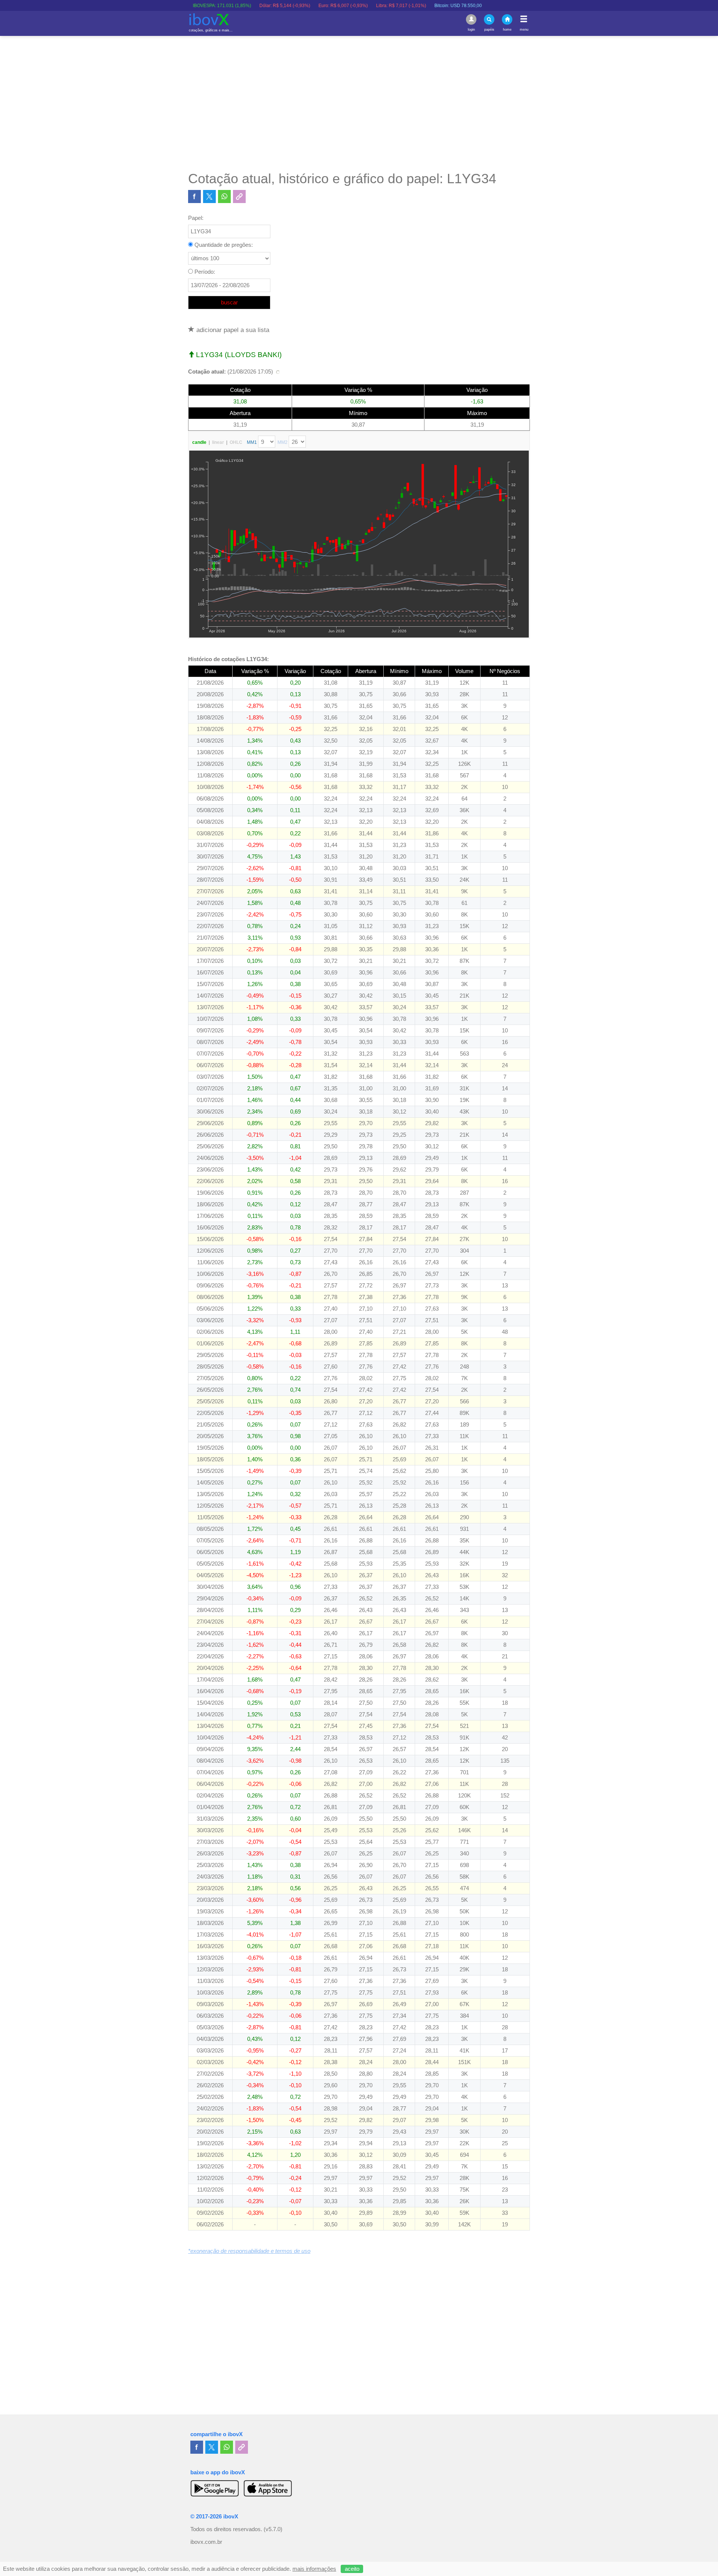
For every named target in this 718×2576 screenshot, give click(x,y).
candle (199, 442)
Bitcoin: (398, 6)
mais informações (314, 2569)
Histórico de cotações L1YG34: (228, 659)
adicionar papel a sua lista (232, 330)
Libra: (341, 6)
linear (218, 442)
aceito (352, 2569)
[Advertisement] (359, 103)
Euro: (283, 6)
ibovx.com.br (206, 2542)
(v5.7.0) (273, 2529)
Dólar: (224, 6)
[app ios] (268, 2488)
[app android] (215, 2488)
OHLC (236, 442)
